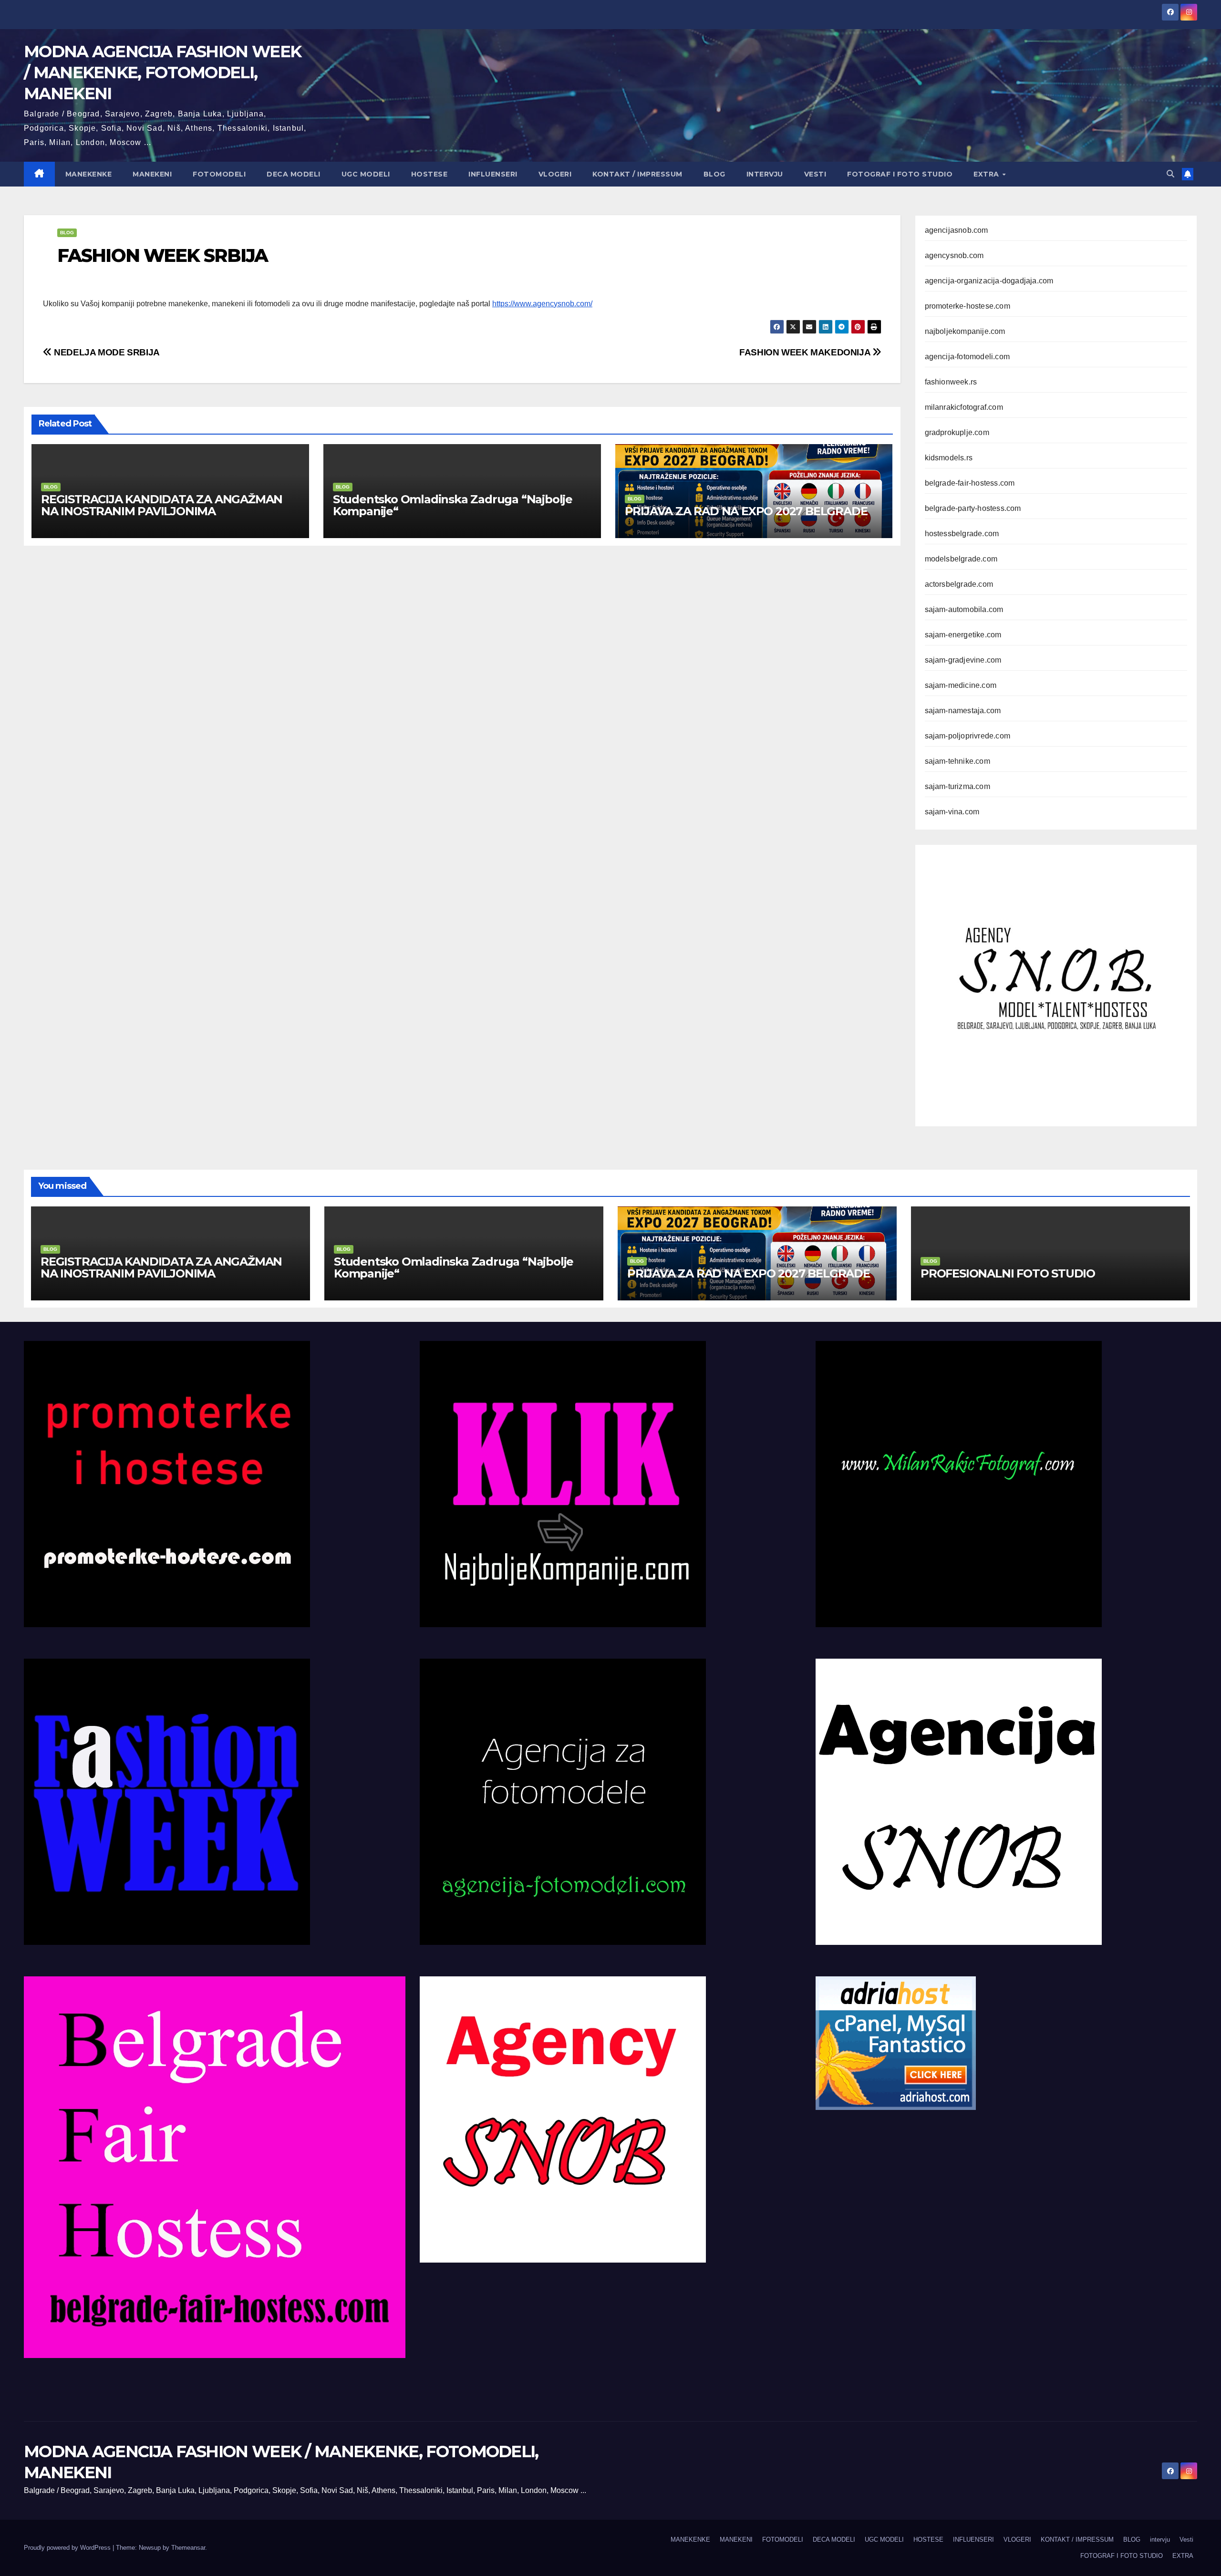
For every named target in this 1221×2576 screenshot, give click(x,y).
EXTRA (987, 174)
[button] (1170, 174)
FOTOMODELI (219, 174)
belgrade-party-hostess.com (973, 508)
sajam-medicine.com (961, 685)
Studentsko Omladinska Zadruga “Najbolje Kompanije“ (453, 505)
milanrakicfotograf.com (964, 407)
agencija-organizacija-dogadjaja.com (989, 281)
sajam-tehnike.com (957, 761)
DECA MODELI (294, 174)
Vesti (815, 174)
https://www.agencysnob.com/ (542, 304)
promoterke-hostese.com (967, 306)
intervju (765, 174)
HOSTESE (429, 174)
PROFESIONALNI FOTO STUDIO (1008, 1273)
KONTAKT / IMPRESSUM (637, 174)
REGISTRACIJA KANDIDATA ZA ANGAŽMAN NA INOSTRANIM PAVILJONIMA (162, 505)
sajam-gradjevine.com (963, 660)
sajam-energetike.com (963, 635)
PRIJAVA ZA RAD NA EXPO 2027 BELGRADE (746, 511)
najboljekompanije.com (965, 331)
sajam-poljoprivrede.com (968, 736)
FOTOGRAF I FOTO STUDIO (900, 174)
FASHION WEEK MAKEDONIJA (806, 352)
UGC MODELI (366, 174)
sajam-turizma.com (957, 786)
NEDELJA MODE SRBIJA (106, 352)
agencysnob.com (954, 255)
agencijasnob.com (957, 230)
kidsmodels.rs (949, 458)
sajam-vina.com (952, 812)
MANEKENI (152, 174)
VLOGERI (555, 174)
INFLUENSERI (493, 174)
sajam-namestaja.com (963, 711)
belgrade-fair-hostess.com (970, 483)
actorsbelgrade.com (959, 584)
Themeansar (188, 2548)
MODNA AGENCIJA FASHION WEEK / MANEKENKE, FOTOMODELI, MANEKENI (162, 73)
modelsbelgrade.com (961, 559)
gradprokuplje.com (957, 432)
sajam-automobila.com (964, 609)
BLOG (714, 174)
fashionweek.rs (951, 382)
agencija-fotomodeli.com (967, 357)
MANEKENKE (89, 174)
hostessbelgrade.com (962, 534)
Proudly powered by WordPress (68, 2548)
